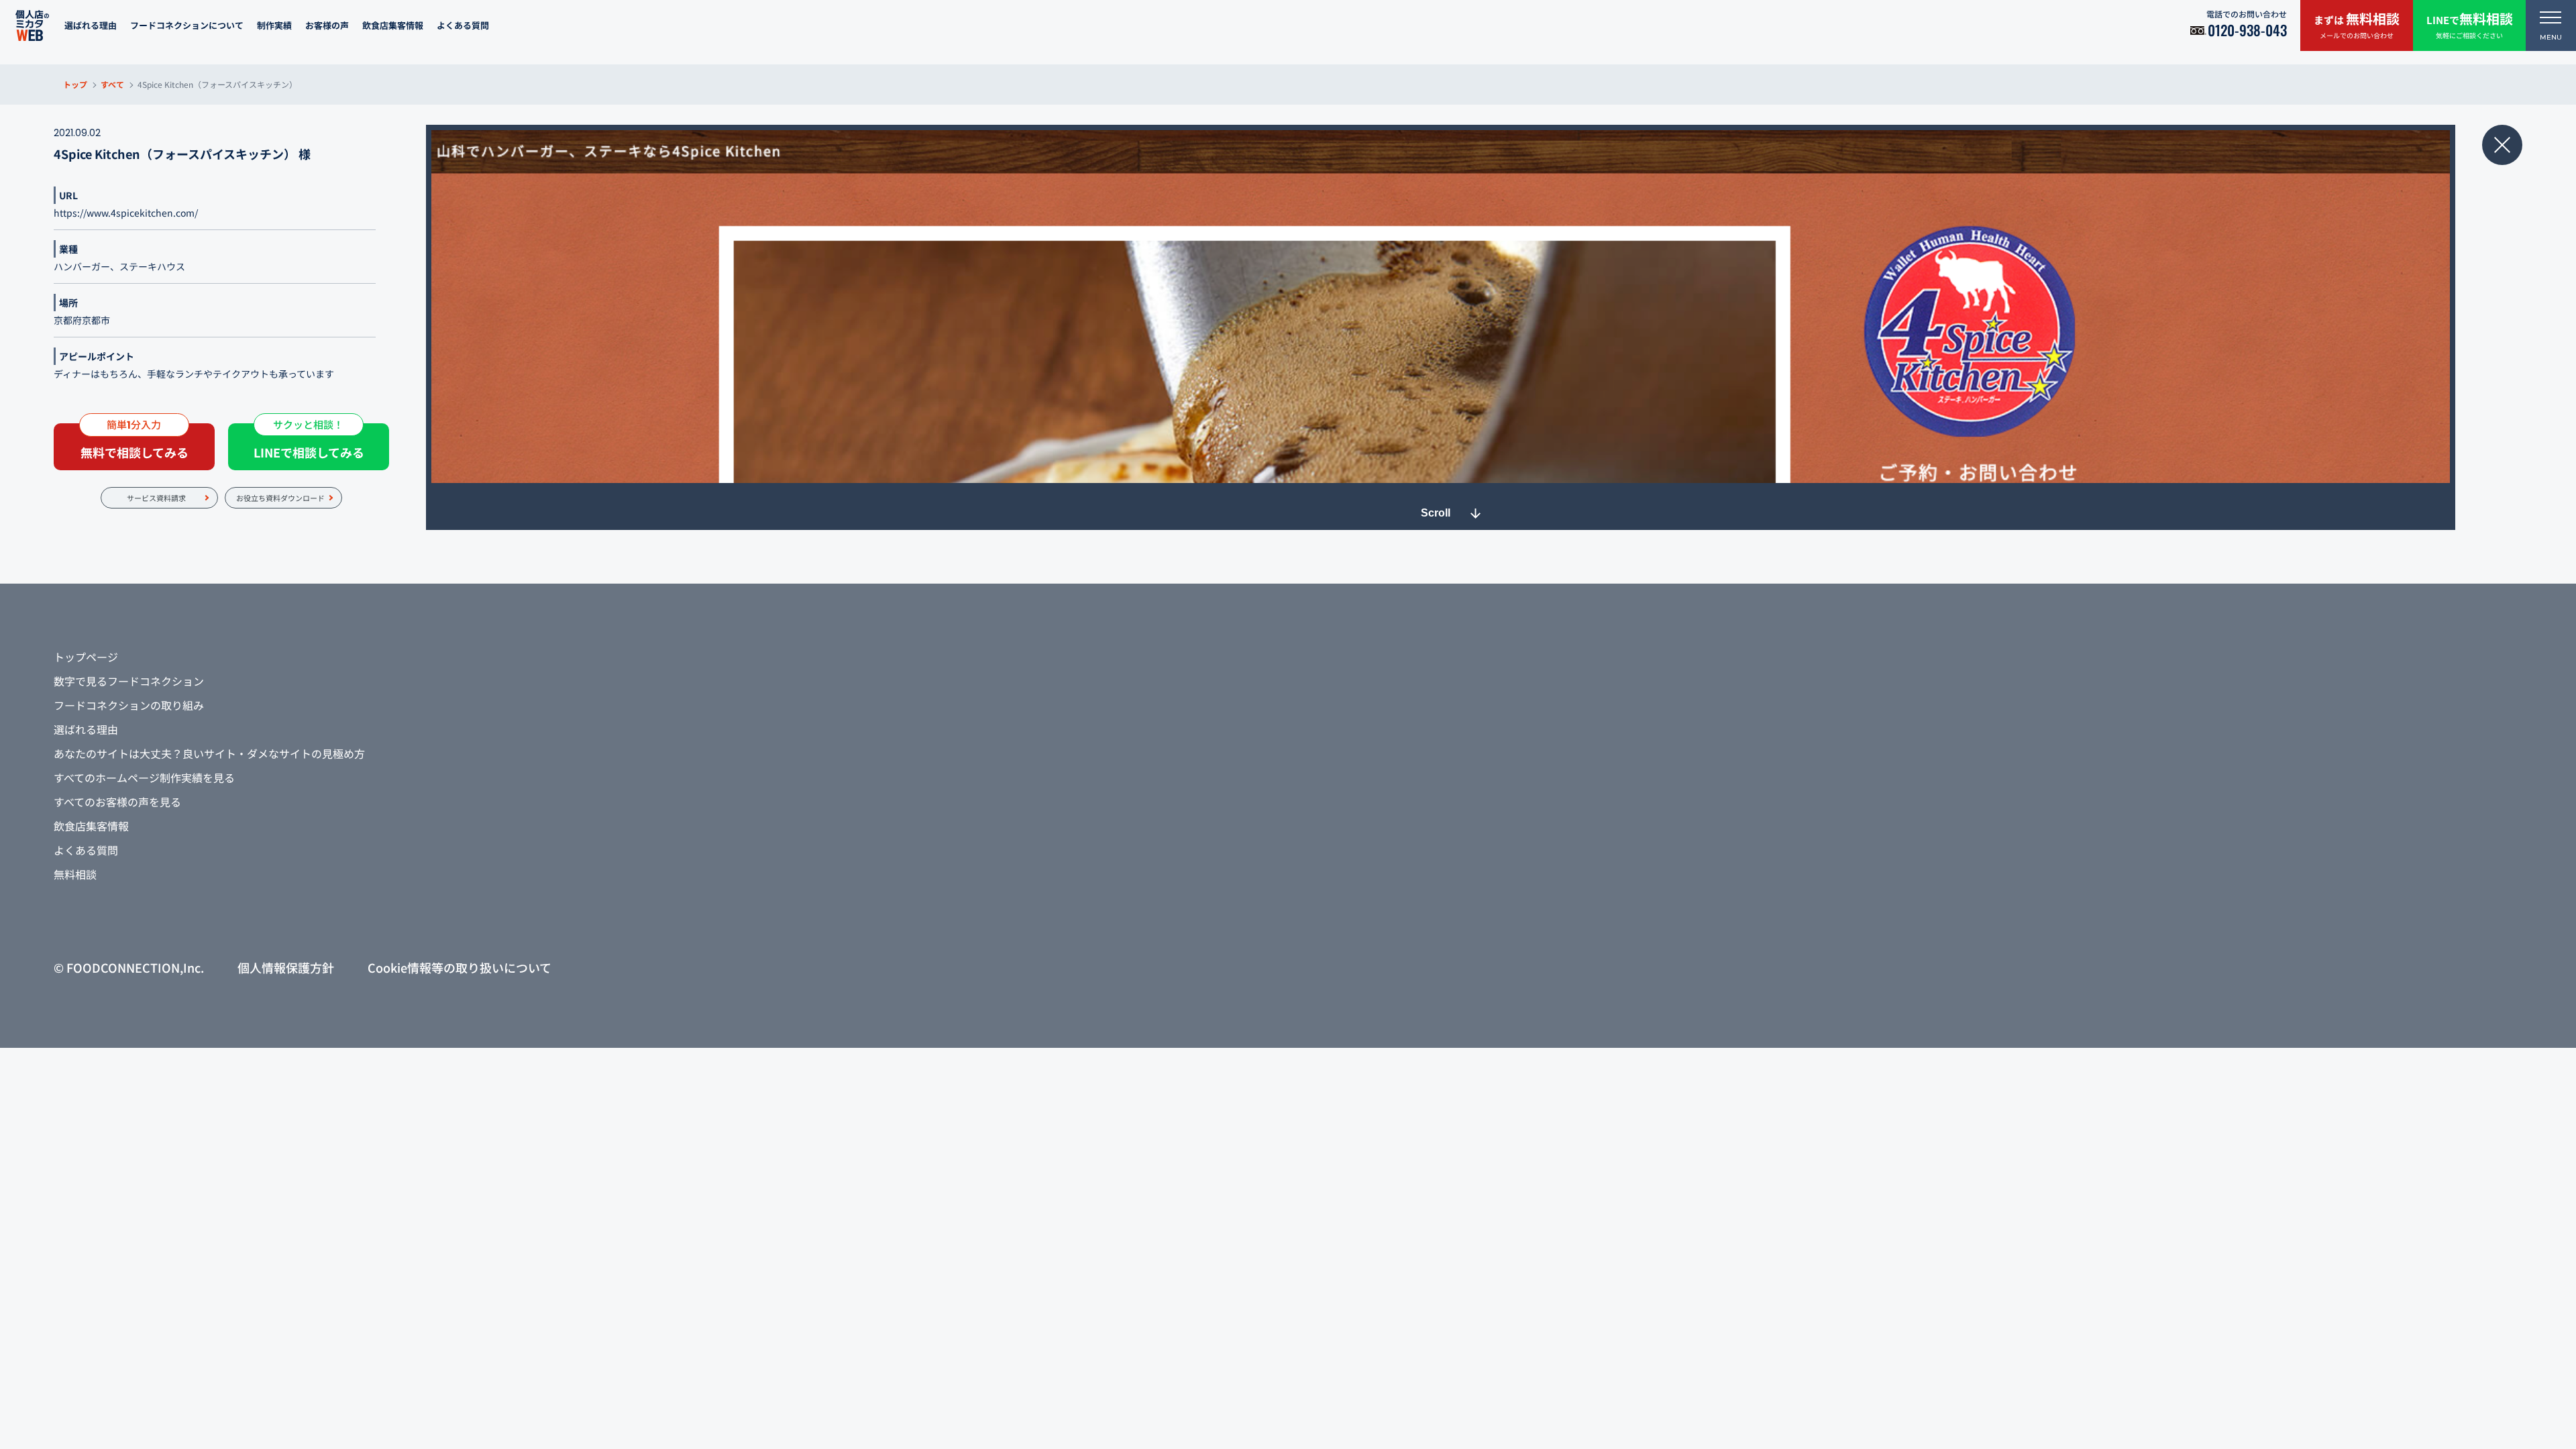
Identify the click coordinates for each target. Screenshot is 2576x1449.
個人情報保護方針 (286, 967)
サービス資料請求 (156, 498)
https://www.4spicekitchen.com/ (126, 213)
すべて (112, 84)
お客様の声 (327, 25)
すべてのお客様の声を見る (117, 802)
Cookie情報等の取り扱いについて (460, 967)
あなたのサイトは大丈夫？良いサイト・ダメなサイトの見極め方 (209, 753)
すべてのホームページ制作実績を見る (144, 777)
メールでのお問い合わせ (2357, 24)
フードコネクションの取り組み (129, 705)
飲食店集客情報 (393, 25)
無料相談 (75, 874)
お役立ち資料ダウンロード (280, 498)
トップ (75, 84)
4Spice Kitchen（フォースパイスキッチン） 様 (182, 154)
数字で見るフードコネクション (129, 681)
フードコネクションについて (187, 25)
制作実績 (274, 25)
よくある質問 (463, 25)
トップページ (86, 657)
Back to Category (2502, 145)
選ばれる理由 (91, 25)
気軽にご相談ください (2470, 24)
